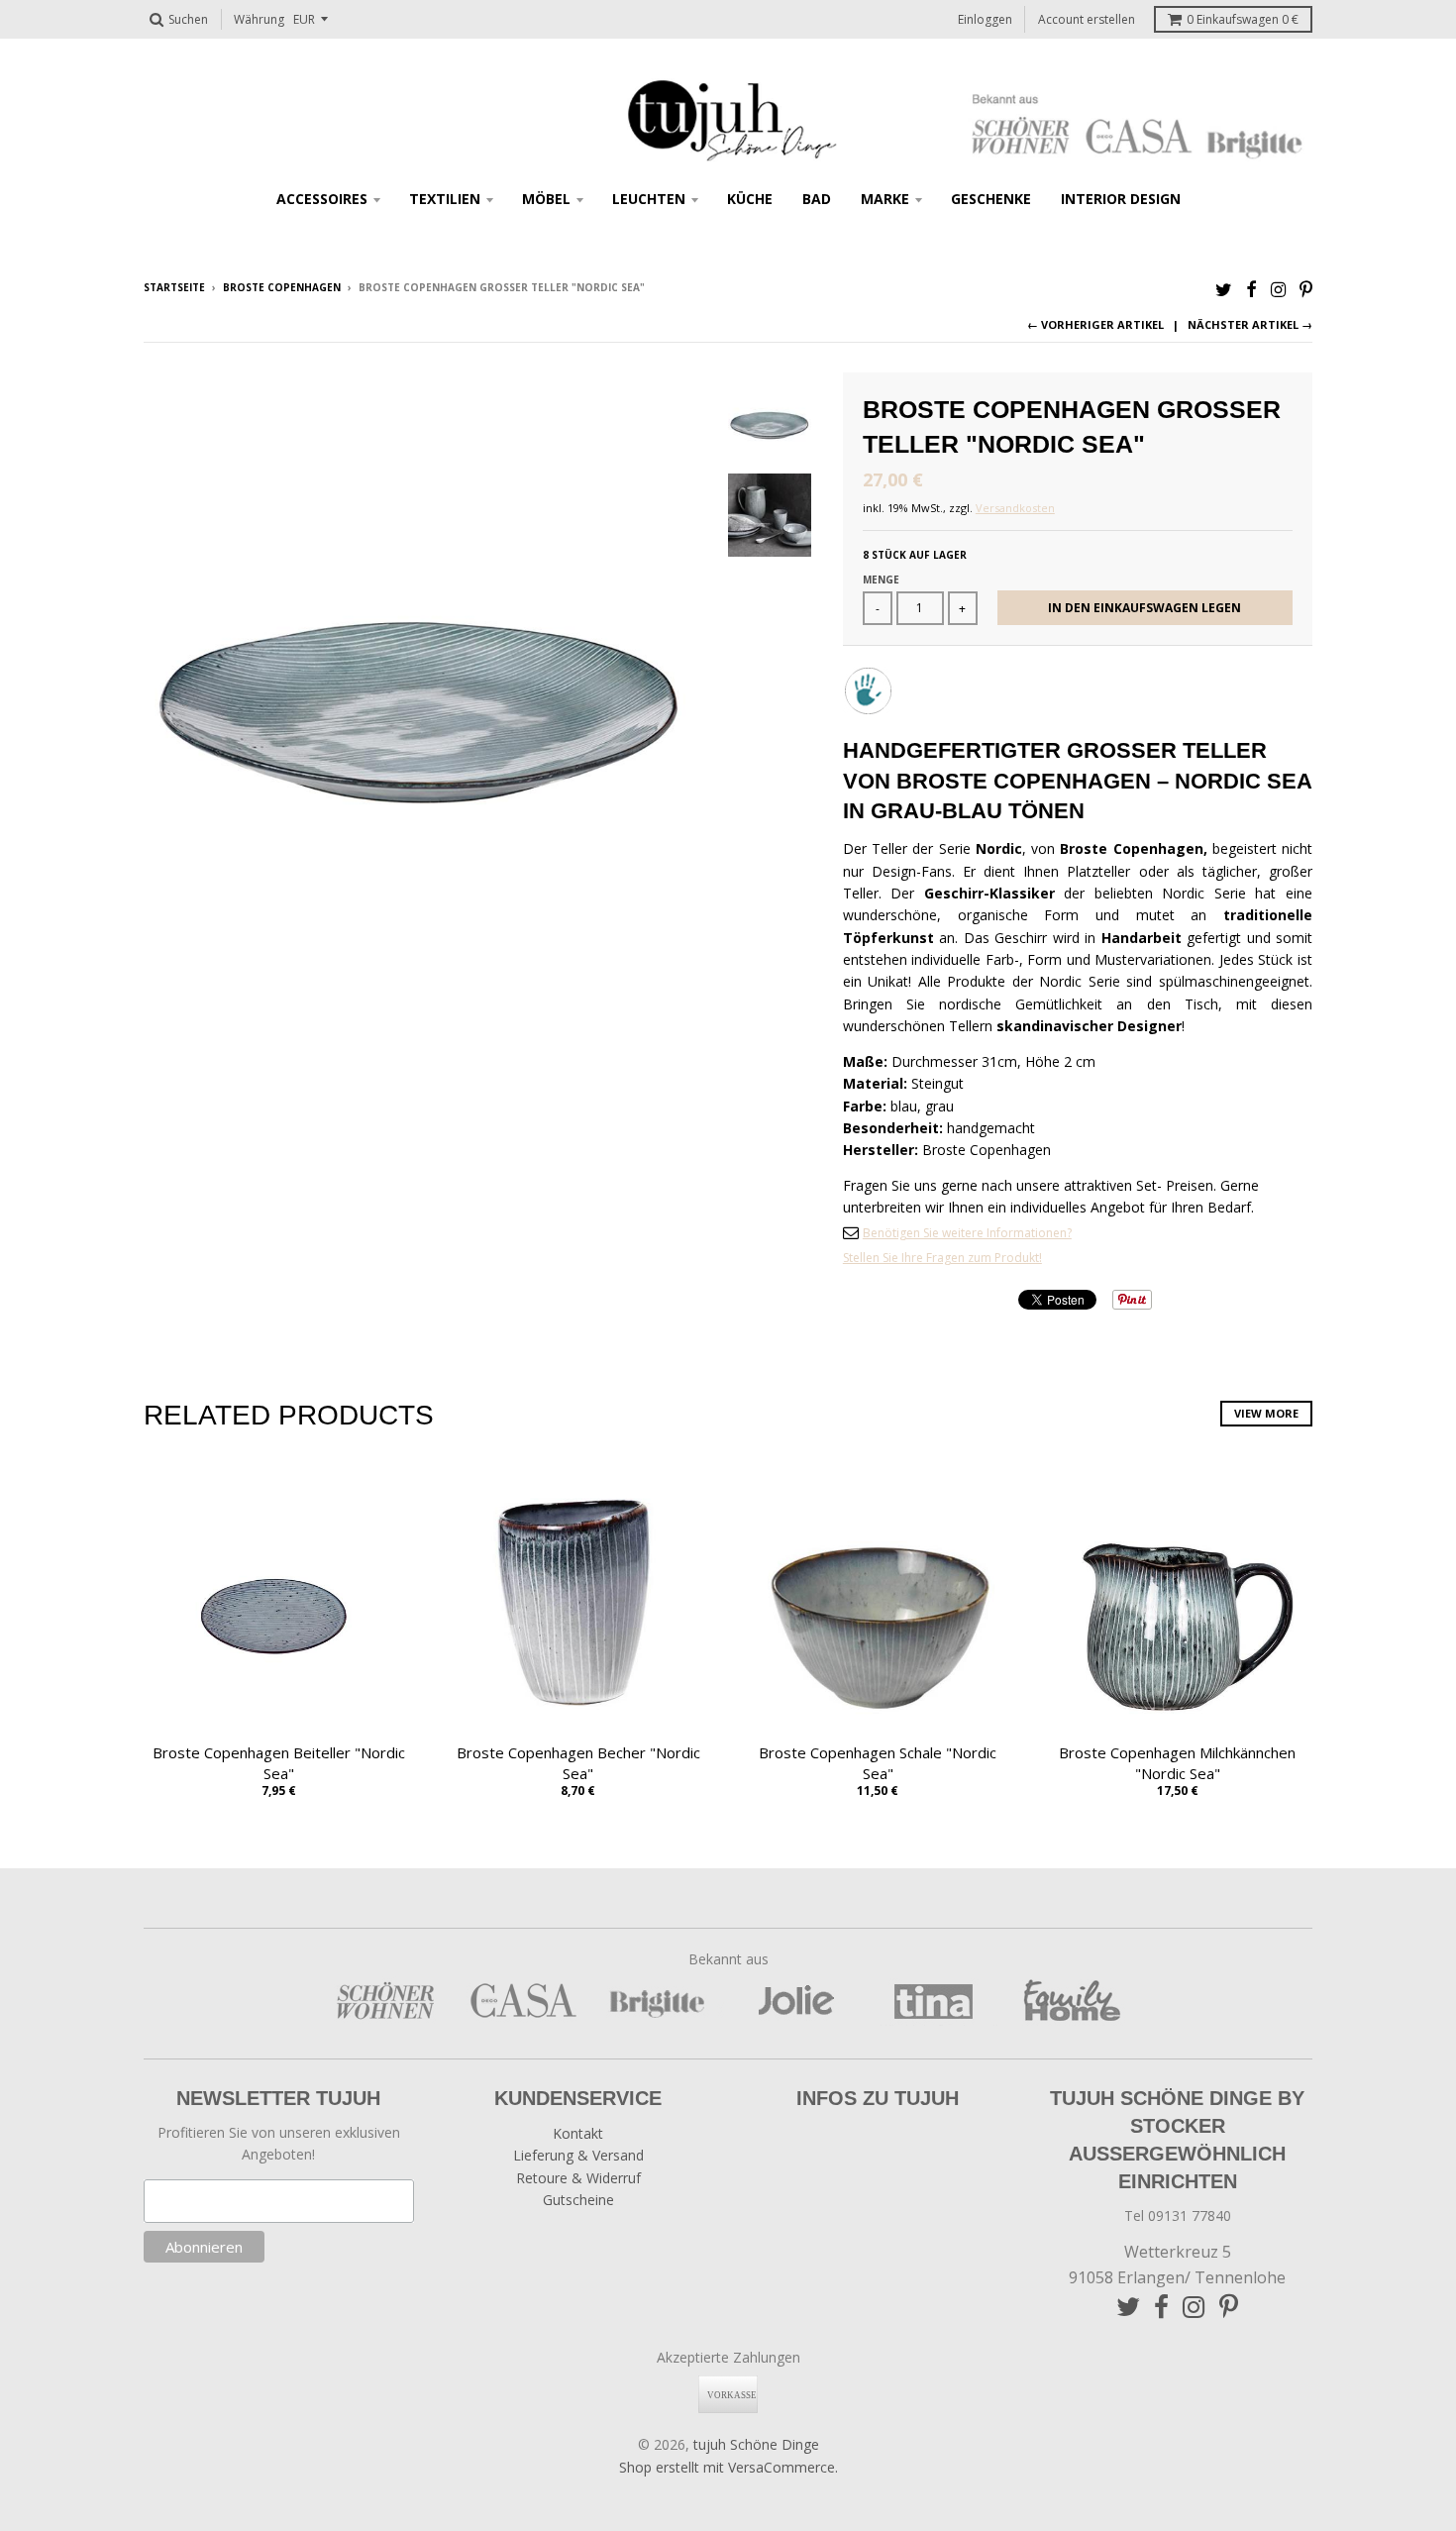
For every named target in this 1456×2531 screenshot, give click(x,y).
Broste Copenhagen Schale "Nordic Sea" (878, 1763)
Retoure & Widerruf (578, 2178)
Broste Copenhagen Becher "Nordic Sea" (578, 1763)
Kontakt (578, 2133)
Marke (885, 199)
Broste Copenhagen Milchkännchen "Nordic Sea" (1177, 1763)
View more (1266, 1413)
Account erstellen (1087, 19)
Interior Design (1121, 199)
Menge (881, 580)
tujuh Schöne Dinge (756, 2444)
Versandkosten (1015, 508)
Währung (259, 19)
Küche (750, 199)
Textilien (445, 199)
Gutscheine (578, 2200)
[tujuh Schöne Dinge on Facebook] (1251, 289)
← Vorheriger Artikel (1095, 324)
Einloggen (985, 19)
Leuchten (649, 199)
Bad (817, 199)
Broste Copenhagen (282, 287)
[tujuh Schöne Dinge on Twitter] (1224, 289)
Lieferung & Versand (578, 2155)
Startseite (174, 287)
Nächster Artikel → (1250, 324)
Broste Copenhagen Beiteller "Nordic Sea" (279, 1763)
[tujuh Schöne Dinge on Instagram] (1278, 289)
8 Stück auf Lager (915, 555)
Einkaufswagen (1243, 19)
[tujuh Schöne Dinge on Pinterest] (1306, 289)
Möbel (546, 199)
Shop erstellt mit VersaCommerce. (728, 2467)
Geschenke (991, 199)
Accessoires (322, 199)
